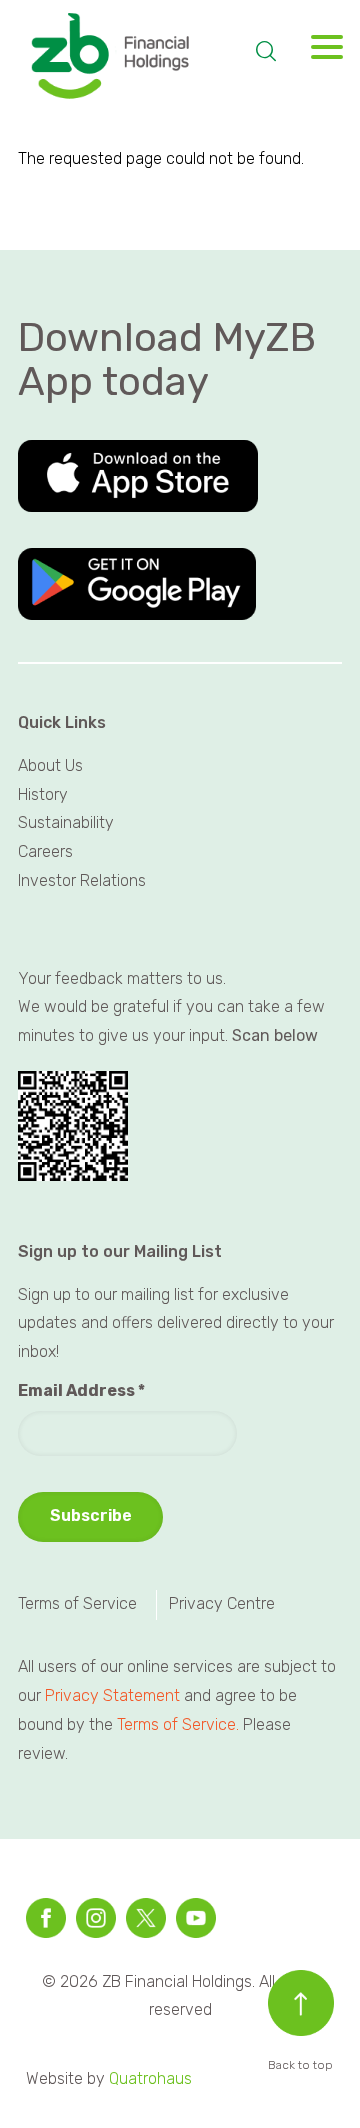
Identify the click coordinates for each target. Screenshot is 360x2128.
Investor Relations (82, 880)
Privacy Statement (112, 1695)
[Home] (125, 57)
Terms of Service (77, 1603)
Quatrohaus (150, 2078)
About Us (50, 765)
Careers (45, 851)
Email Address (81, 1390)
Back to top (300, 2065)
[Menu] (320, 52)
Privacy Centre (222, 1603)
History (43, 794)
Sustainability (66, 822)
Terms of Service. (178, 1724)
